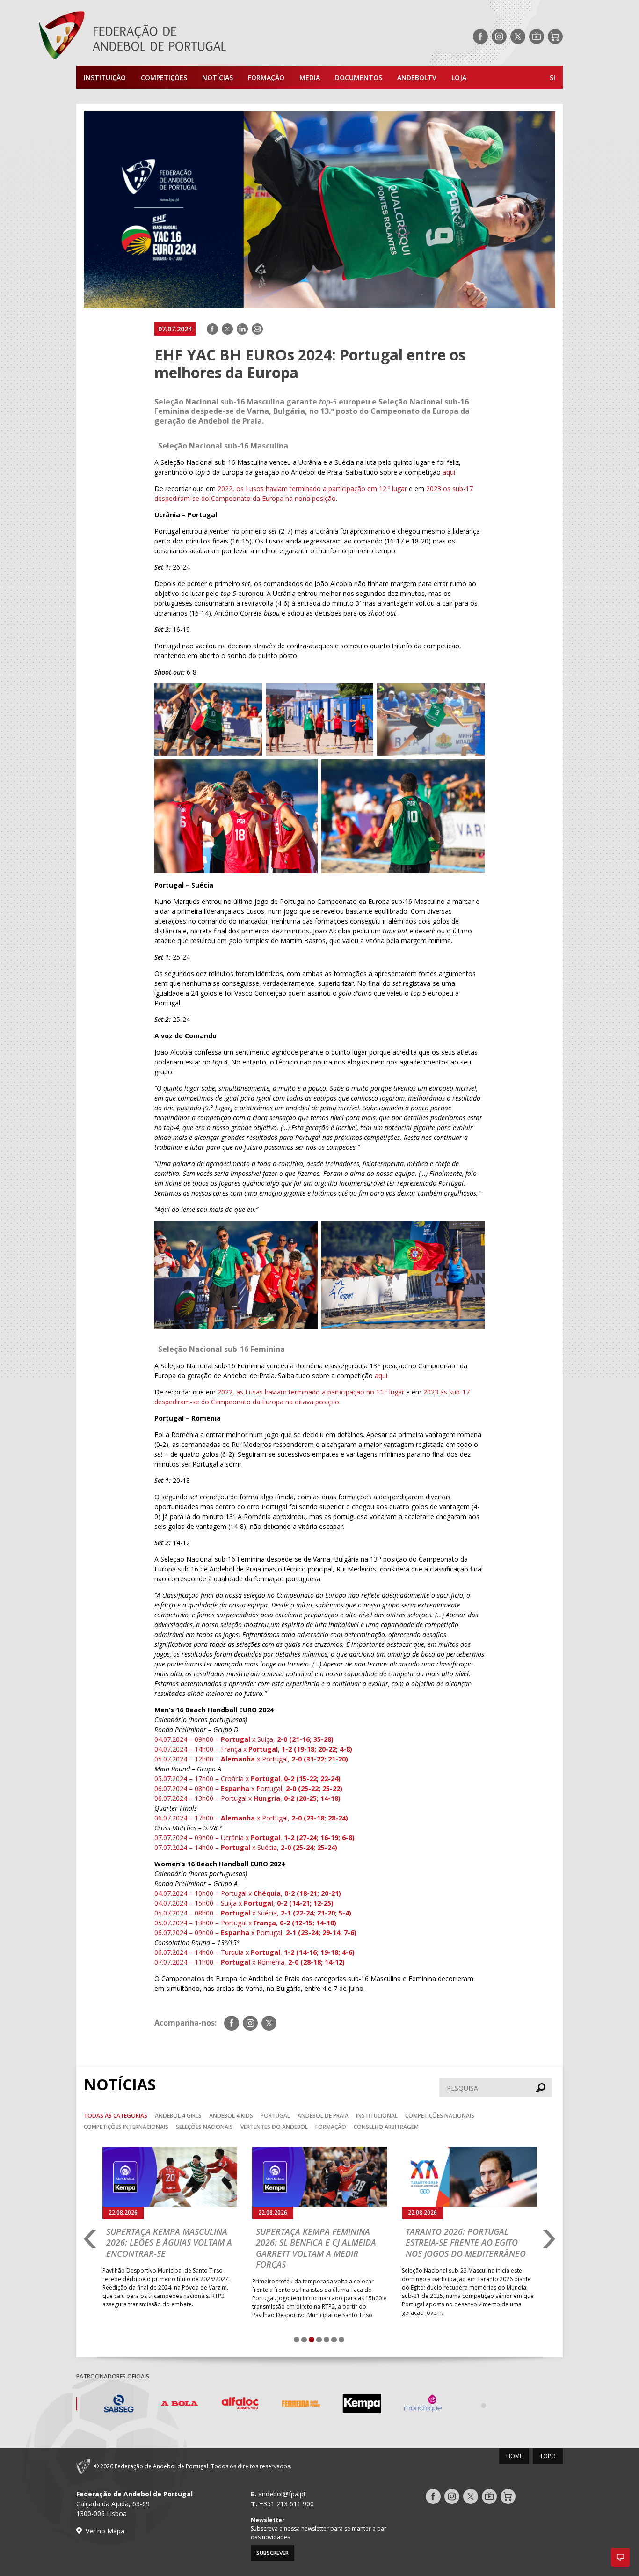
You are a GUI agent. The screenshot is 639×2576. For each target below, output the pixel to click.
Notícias (218, 77)
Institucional (377, 2116)
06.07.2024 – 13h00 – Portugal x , (247, 1798)
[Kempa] (350, 2405)
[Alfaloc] (228, 2405)
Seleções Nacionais (204, 2127)
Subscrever (272, 2553)
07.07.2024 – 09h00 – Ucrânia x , (254, 1838)
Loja (459, 77)
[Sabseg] (107, 2405)
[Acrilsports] (532, 2405)
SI (552, 77)
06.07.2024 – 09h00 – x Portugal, (255, 1933)
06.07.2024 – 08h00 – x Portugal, (248, 1788)
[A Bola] (167, 2405)
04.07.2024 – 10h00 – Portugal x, (248, 1893)
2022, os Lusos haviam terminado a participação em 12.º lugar (312, 488)
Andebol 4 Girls (178, 2116)
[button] (620, 2557)
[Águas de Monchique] (411, 2405)
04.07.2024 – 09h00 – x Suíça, (244, 1739)
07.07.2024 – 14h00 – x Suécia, (246, 1847)
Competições (164, 77)
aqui (449, 472)
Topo (548, 2456)
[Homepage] (170, 37)
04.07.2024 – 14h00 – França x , (253, 1749)
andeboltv (417, 77)
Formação (266, 77)
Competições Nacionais (440, 2116)
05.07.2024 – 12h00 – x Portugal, (251, 1759)
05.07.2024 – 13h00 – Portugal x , (245, 1923)
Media (310, 77)
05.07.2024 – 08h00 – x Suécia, (253, 1913)
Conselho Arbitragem (386, 2127)
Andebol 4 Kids (231, 2116)
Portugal (275, 2116)
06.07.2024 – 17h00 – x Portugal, (251, 1818)
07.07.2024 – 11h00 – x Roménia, (250, 1962)
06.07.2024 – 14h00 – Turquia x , (254, 1952)
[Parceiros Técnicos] (472, 2405)
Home (514, 2456)
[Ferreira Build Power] (289, 2405)
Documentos (359, 77)
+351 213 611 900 (287, 2504)
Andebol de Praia (323, 2116)
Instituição (105, 77)
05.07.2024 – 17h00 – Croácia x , (247, 1779)
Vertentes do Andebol (274, 2127)
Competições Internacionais (126, 2127)
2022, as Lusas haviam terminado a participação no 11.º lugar (311, 1392)
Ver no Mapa (105, 2531)
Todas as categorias (116, 2116)
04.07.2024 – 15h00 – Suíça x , (244, 1903)
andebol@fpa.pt (282, 2494)
